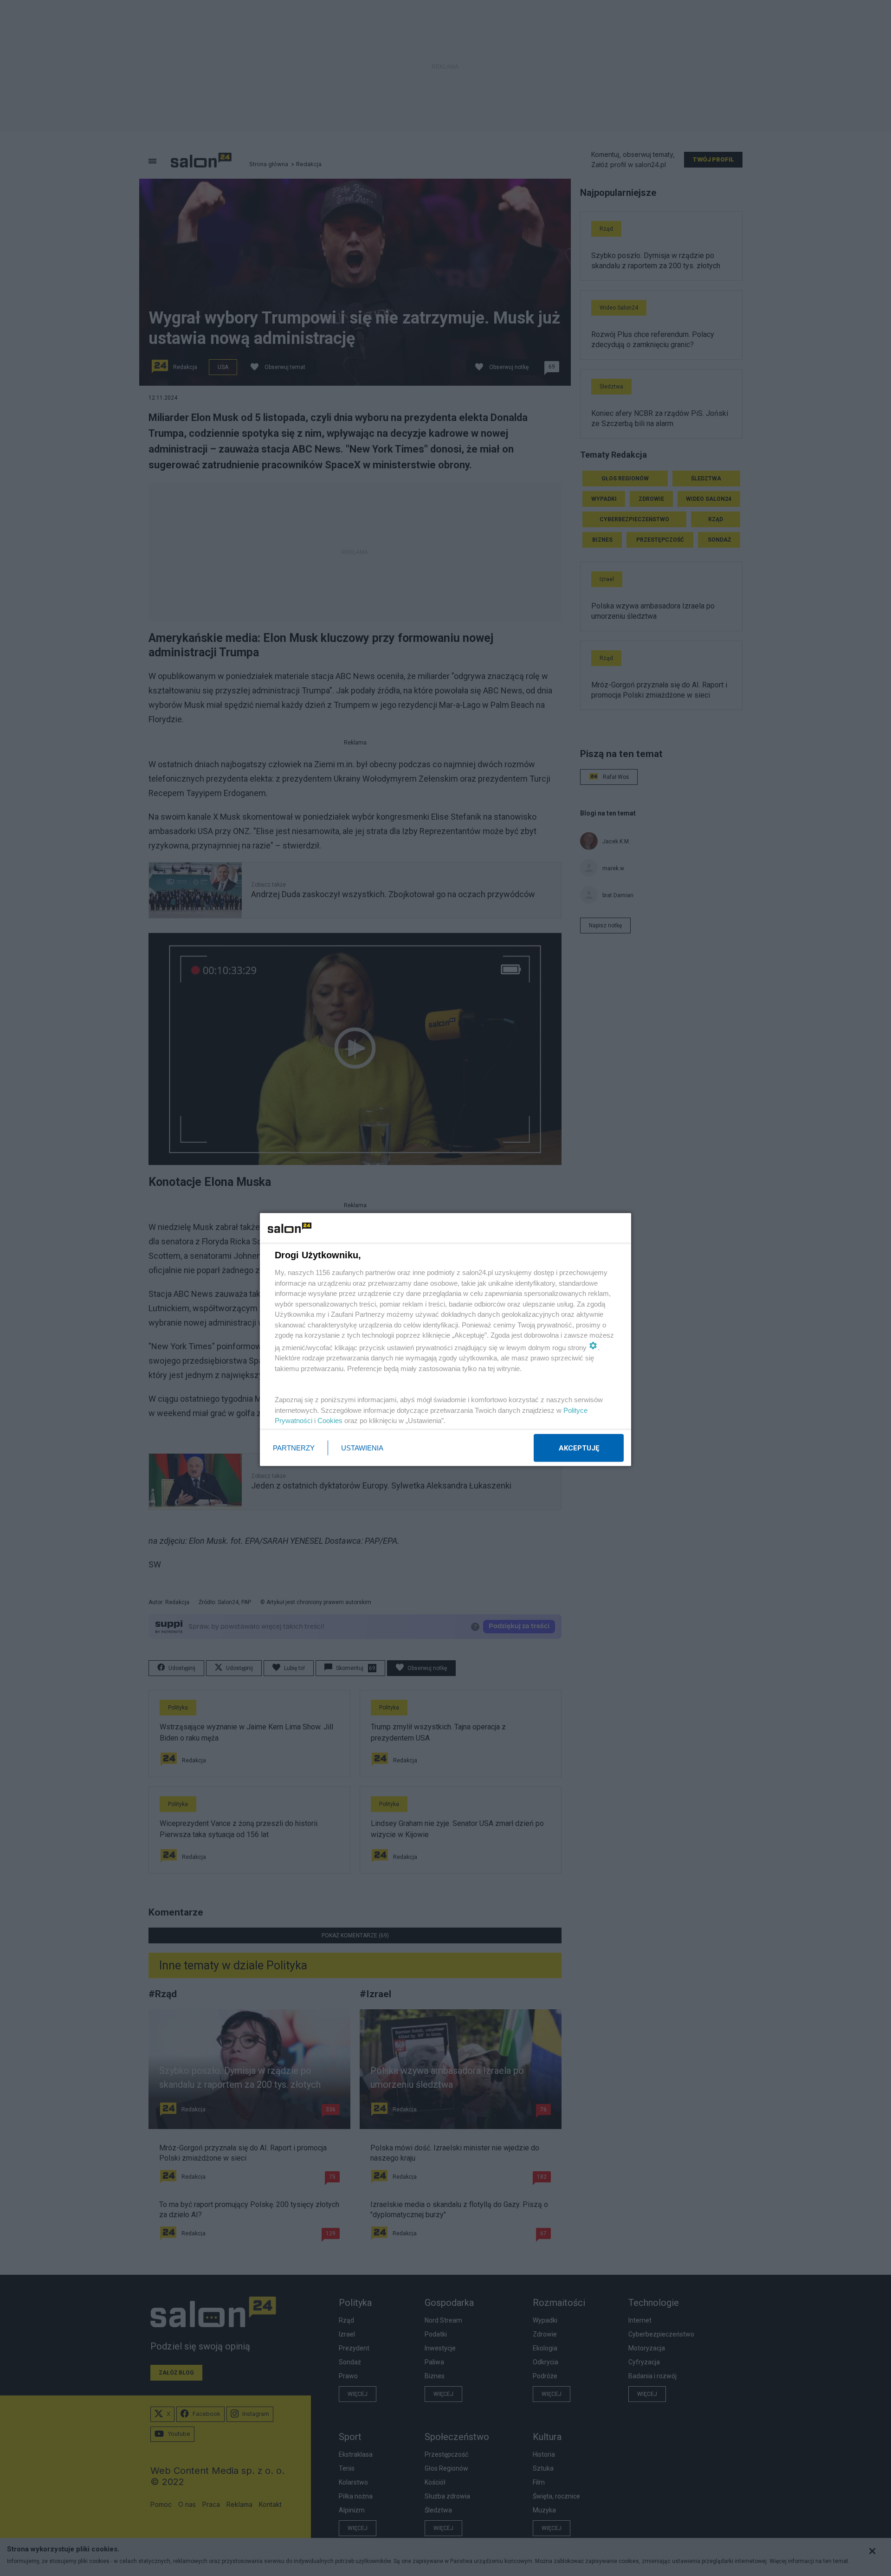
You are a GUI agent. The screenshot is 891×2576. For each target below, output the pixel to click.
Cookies (330, 1421)
